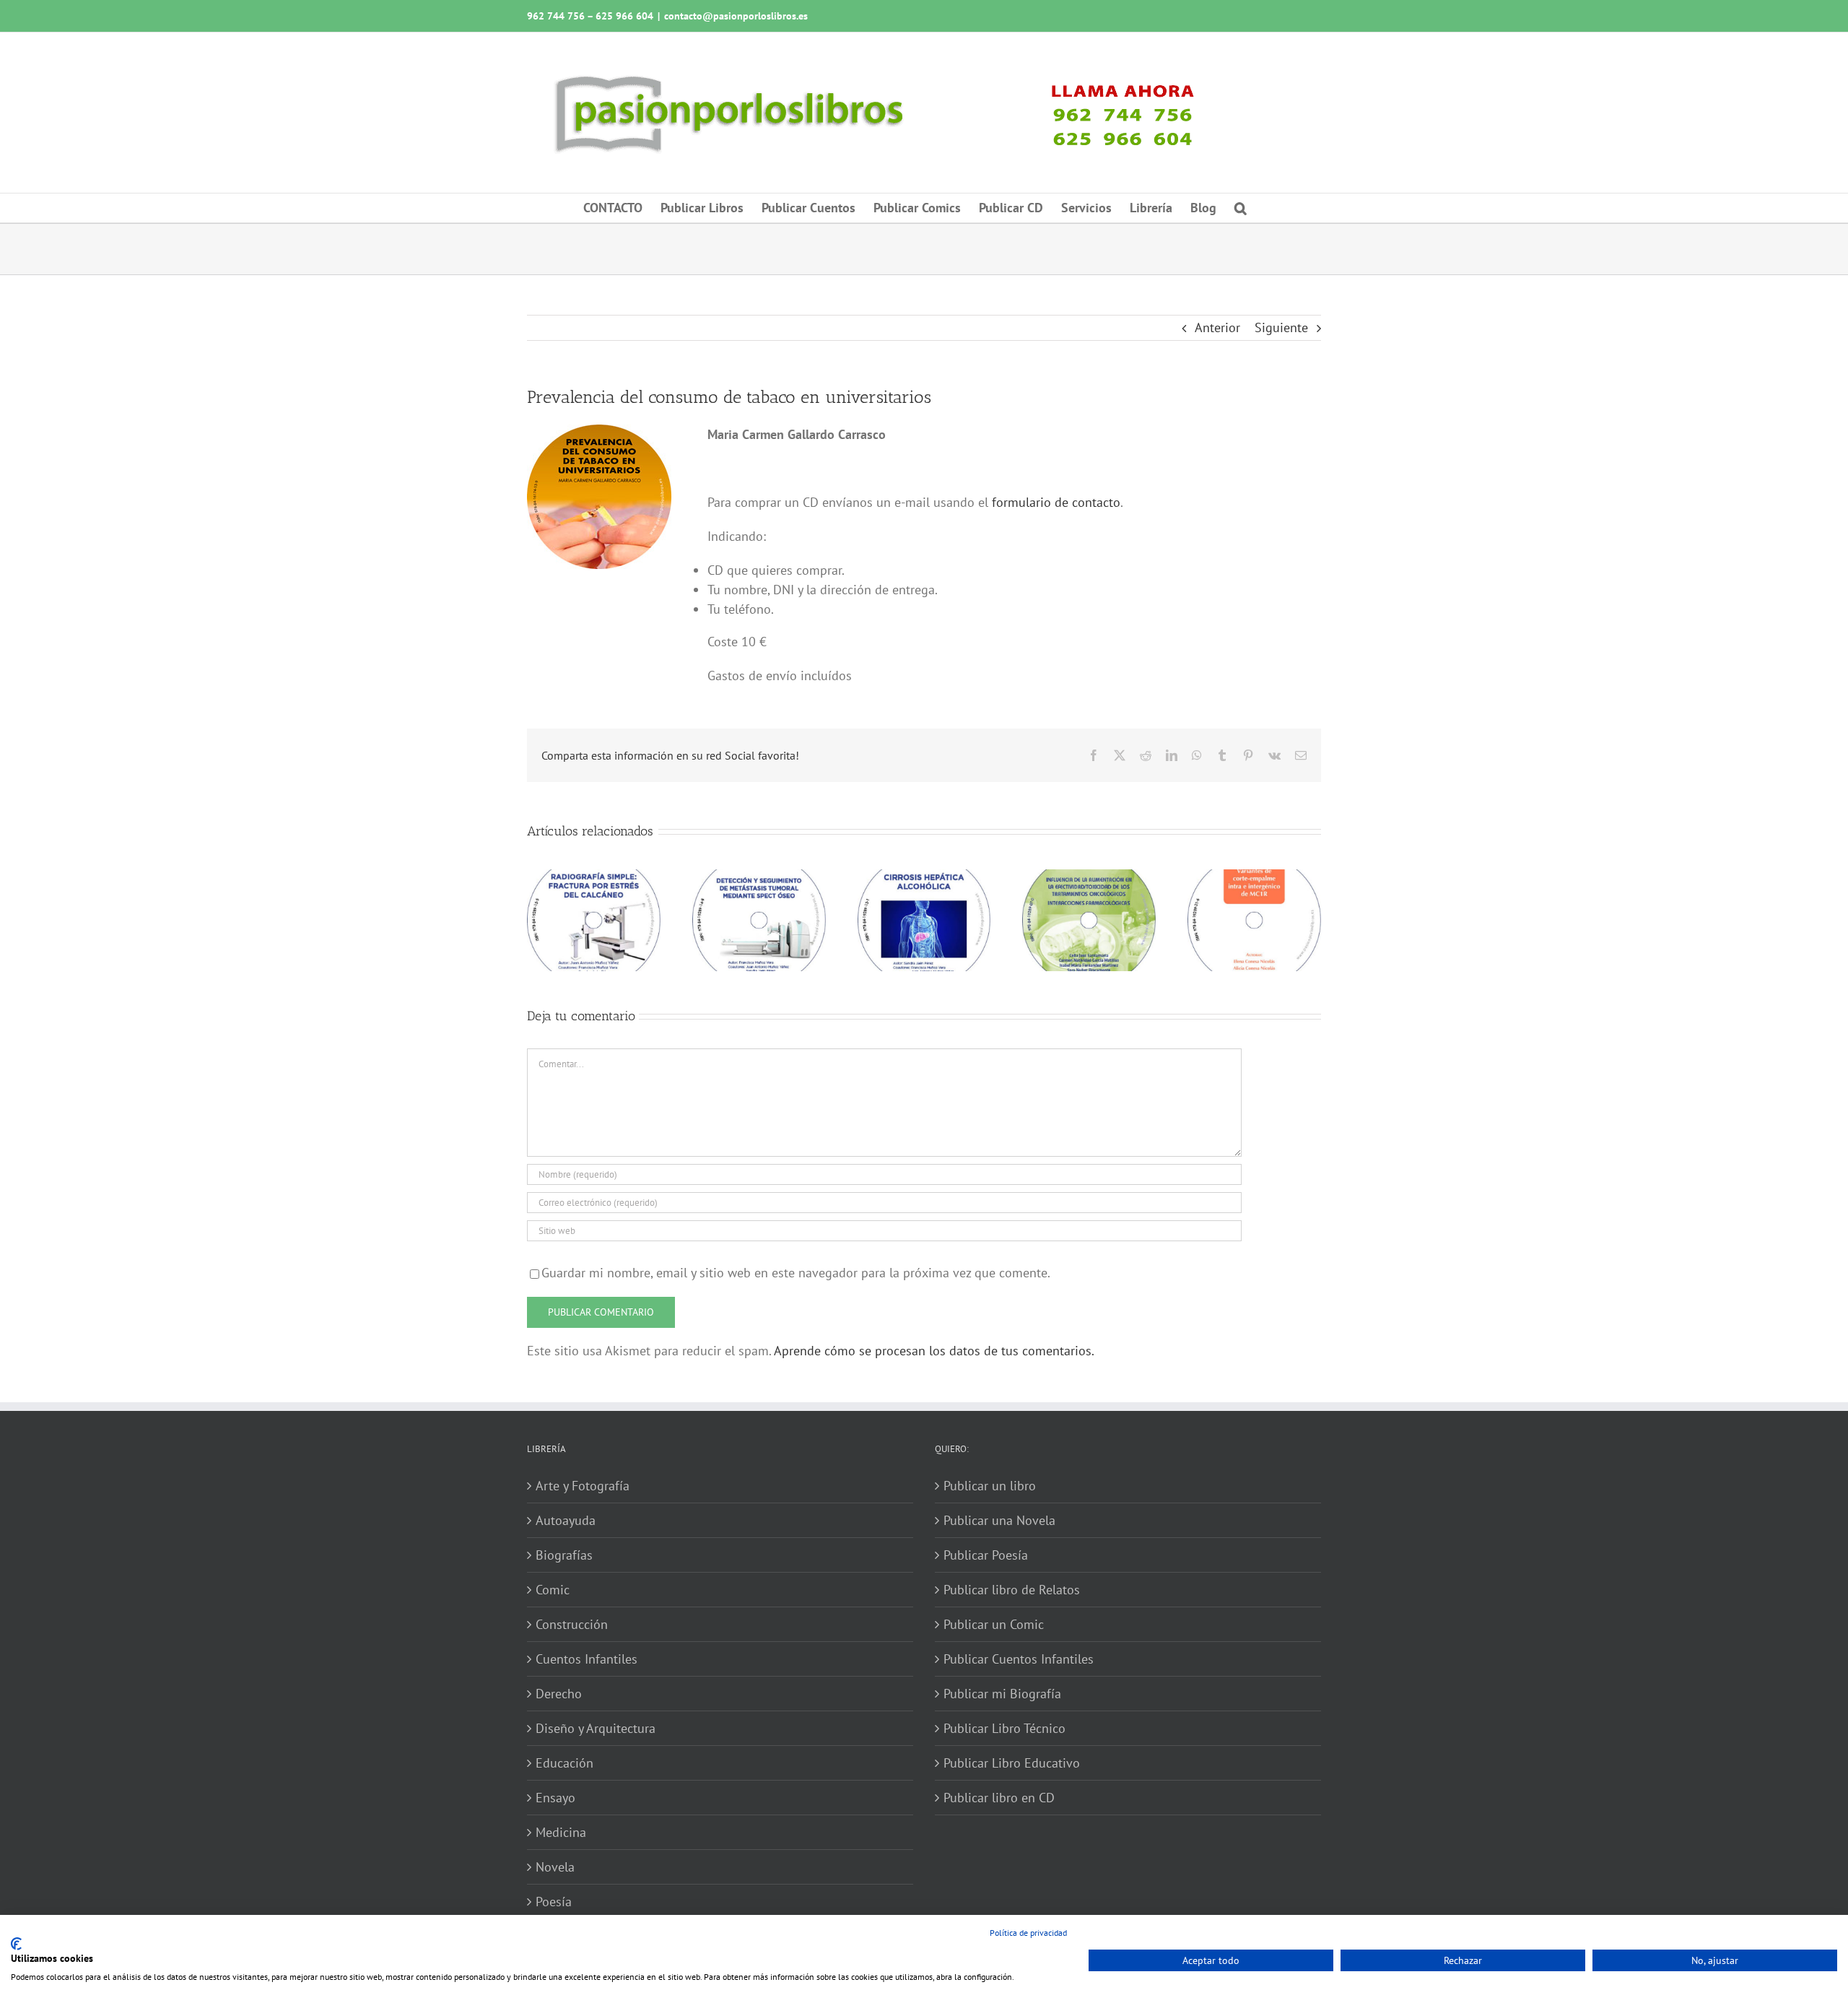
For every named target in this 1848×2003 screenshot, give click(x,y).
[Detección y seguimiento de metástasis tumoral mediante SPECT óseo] (759, 878)
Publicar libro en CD (999, 1798)
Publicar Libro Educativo (1012, 1763)
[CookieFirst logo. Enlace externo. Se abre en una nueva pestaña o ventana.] (16, 1944)
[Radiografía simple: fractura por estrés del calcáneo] (594, 878)
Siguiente (1281, 327)
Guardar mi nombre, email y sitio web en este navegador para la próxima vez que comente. (796, 1273)
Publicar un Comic (994, 1624)
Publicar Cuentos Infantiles (1019, 1659)
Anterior (1217, 327)
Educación (565, 1763)
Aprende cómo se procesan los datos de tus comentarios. (934, 1351)
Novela (555, 1867)
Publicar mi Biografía (1002, 1694)
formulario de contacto (1056, 502)
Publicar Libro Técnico (1004, 1728)
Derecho (559, 1694)
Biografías (564, 1555)
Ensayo (555, 1798)
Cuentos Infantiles (587, 1659)
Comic (553, 1590)
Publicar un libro (990, 1486)
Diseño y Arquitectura (596, 1728)
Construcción (572, 1624)
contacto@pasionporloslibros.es (736, 16)
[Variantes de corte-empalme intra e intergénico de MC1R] (1254, 878)
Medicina (561, 1832)
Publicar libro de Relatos (1012, 1590)
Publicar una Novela (999, 1520)
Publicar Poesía (986, 1555)
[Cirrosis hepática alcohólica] (924, 878)
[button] (1241, 208)
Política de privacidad (1028, 1933)
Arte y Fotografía (583, 1486)
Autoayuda (566, 1520)
